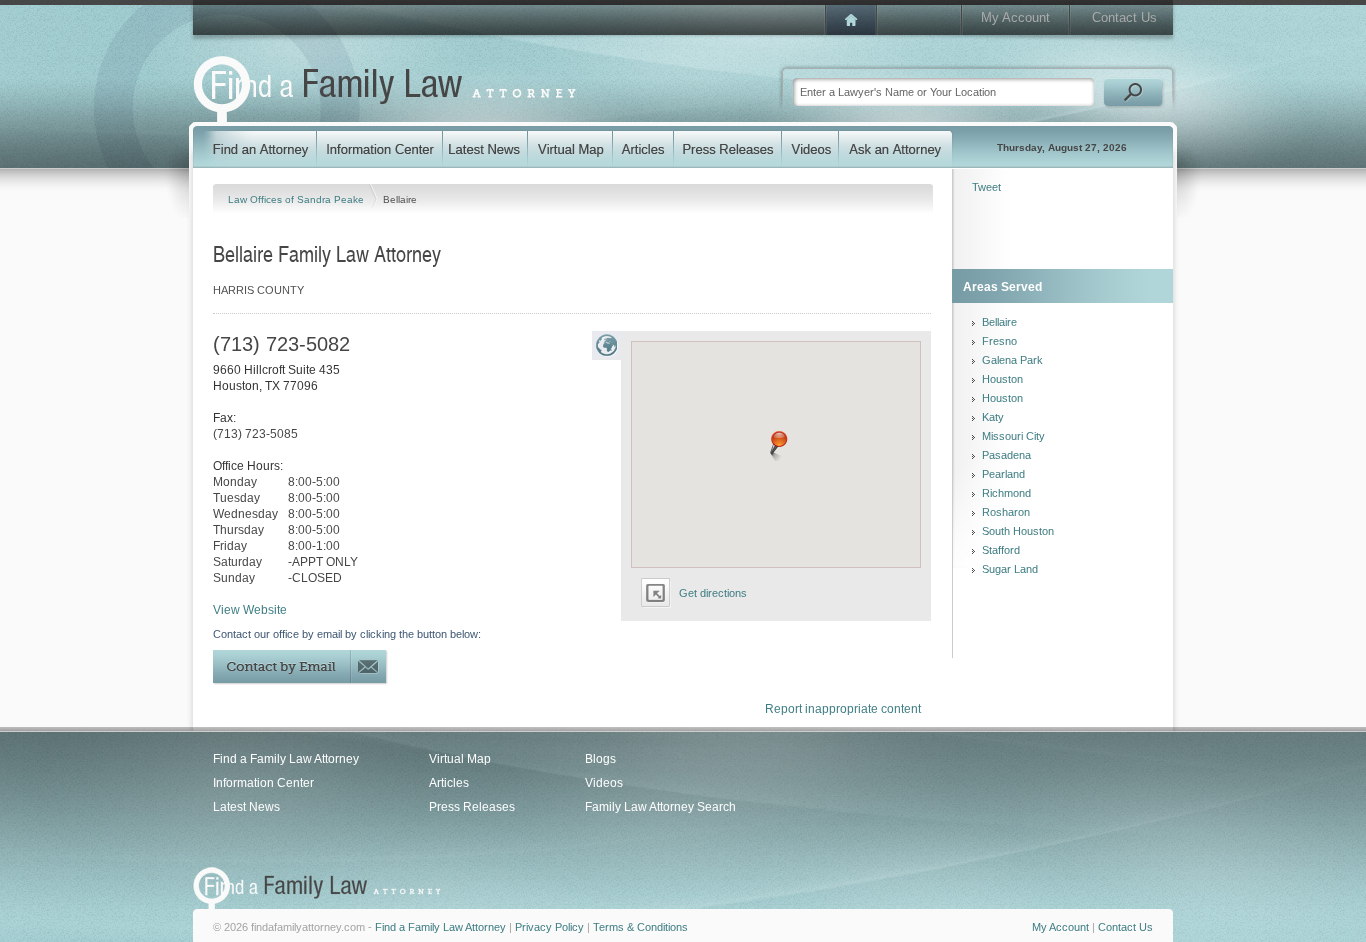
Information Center (263, 783)
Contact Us (1124, 17)
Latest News (246, 807)
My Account (1015, 17)
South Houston (1018, 531)
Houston (1002, 379)
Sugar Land (1010, 569)
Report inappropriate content (843, 709)
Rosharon (1006, 512)
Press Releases (472, 807)
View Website (250, 610)
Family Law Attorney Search (660, 807)
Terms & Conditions (640, 927)
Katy (993, 417)
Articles (449, 783)
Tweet (986, 187)
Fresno (999, 341)
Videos (604, 783)
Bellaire (999, 322)
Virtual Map (460, 759)
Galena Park (1012, 360)
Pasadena (1006, 455)
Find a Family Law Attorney (286, 759)
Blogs (600, 759)
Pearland (1003, 474)
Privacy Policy (549, 927)
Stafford (1001, 550)
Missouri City (1013, 436)
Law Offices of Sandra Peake (297, 199)
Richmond (1006, 493)
